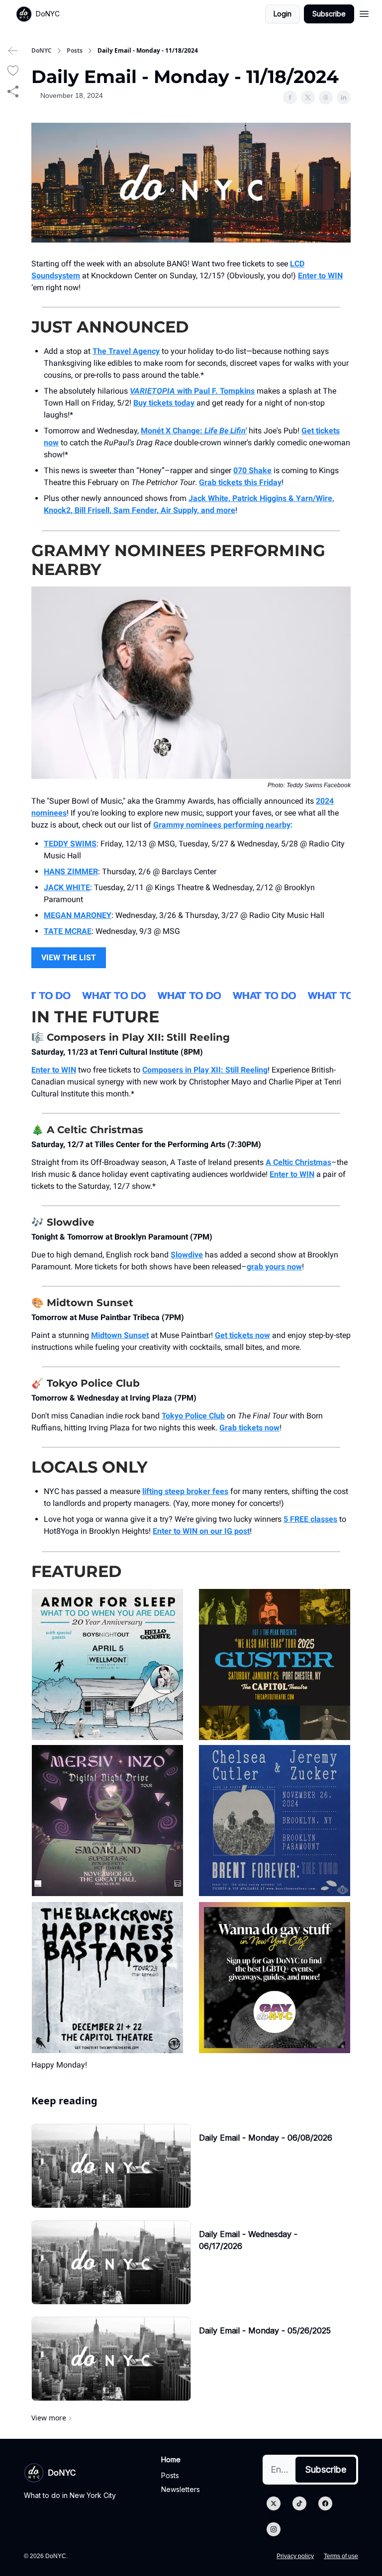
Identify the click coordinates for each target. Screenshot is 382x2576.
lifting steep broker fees (185, 1491)
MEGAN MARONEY (78, 915)
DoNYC (42, 51)
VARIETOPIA (152, 391)
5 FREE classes (310, 1519)
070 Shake (252, 470)
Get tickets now (242, 1335)
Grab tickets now (249, 1428)
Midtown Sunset (120, 1335)
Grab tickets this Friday (240, 482)
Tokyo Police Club (193, 1416)
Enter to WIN (320, 276)
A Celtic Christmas (298, 1162)
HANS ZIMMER (71, 872)
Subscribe (329, 14)
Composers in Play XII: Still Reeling (205, 1070)
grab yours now (274, 1267)
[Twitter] (274, 2503)
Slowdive (187, 1255)
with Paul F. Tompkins (215, 391)
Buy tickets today (164, 403)
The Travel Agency (126, 351)
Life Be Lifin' (226, 431)
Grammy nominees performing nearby (222, 825)
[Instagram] (274, 2529)
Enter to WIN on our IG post (201, 1531)
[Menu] (364, 12)
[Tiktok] (299, 2503)
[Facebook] (325, 2503)
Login (283, 14)
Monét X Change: (173, 431)
